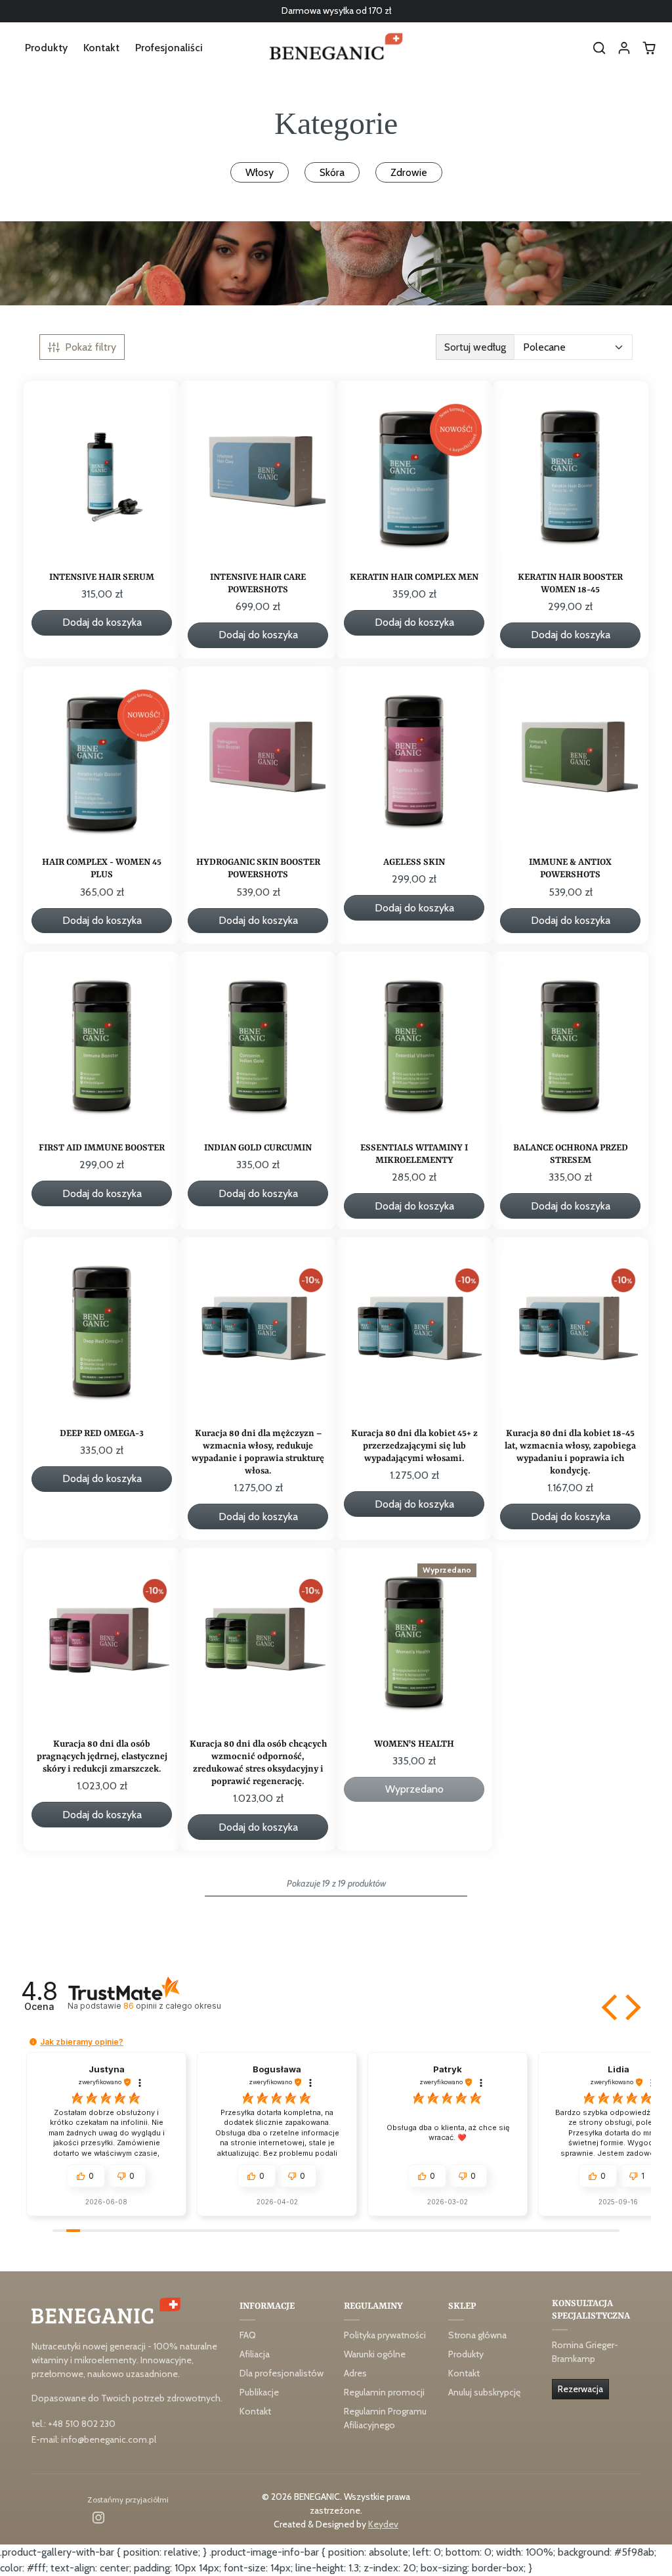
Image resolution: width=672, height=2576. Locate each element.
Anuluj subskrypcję (484, 2392)
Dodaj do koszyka (102, 622)
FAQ (248, 2335)
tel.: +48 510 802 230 (73, 2424)
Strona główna (477, 2335)
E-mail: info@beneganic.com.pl (94, 2439)
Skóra (332, 172)
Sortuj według (475, 347)
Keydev (383, 2524)
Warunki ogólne (375, 2354)
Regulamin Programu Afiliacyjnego (385, 2418)
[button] (599, 48)
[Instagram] (98, 2517)
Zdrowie (409, 172)
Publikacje (259, 2392)
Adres (355, 2373)
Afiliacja (255, 2354)
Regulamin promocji (384, 2392)
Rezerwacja (580, 2389)
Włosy (260, 172)
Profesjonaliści (169, 48)
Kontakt (101, 48)
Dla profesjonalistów (282, 2373)
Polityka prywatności (385, 2335)
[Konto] (624, 48)
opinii (172, 2006)
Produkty (46, 48)
